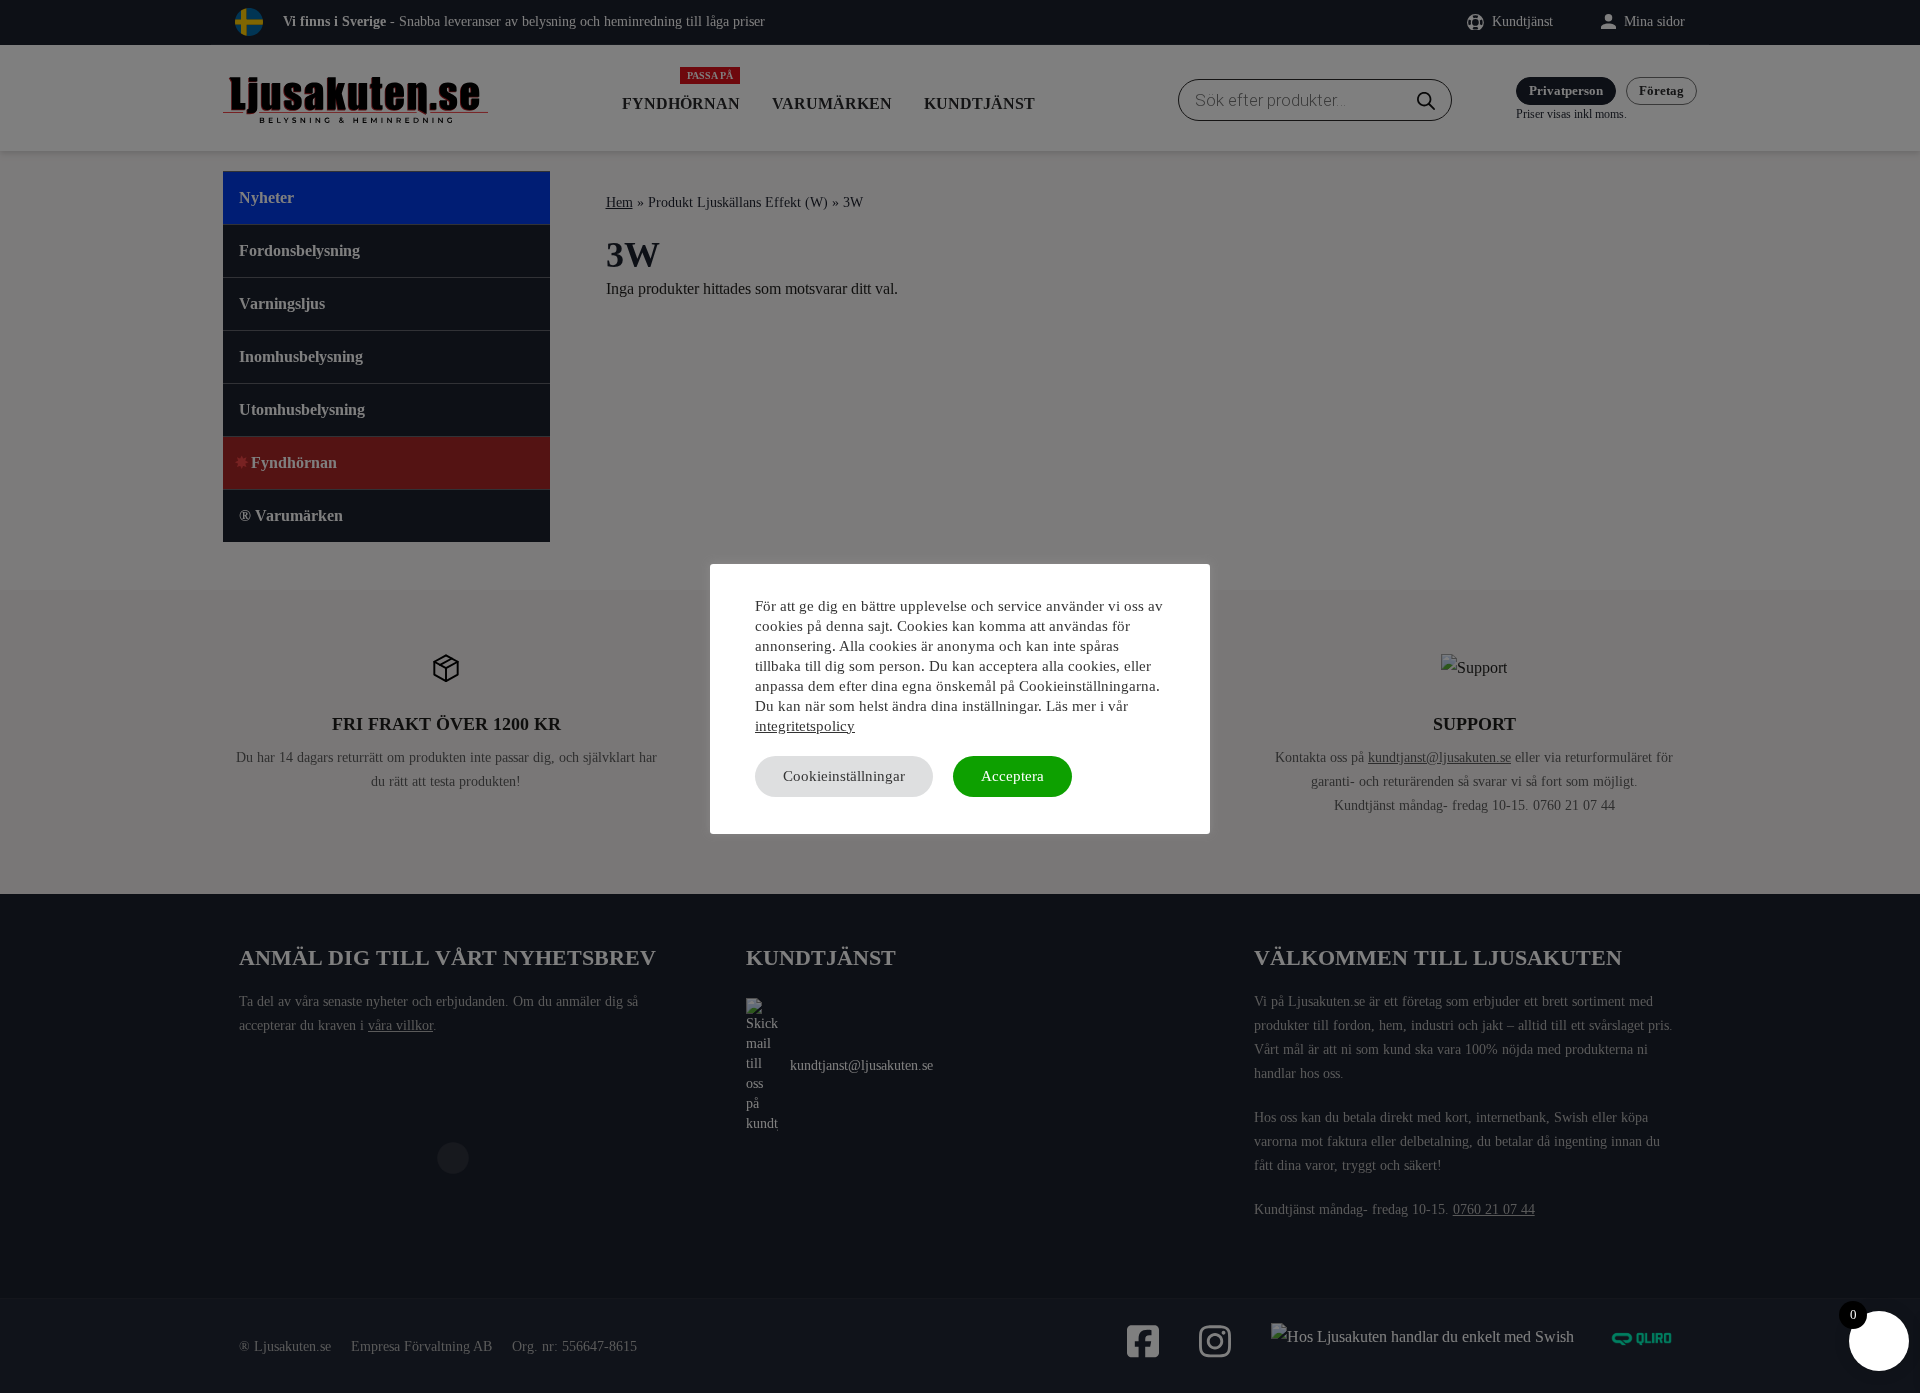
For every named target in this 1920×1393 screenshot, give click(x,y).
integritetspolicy (805, 726)
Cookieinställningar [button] (844, 776)
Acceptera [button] (1012, 776)
